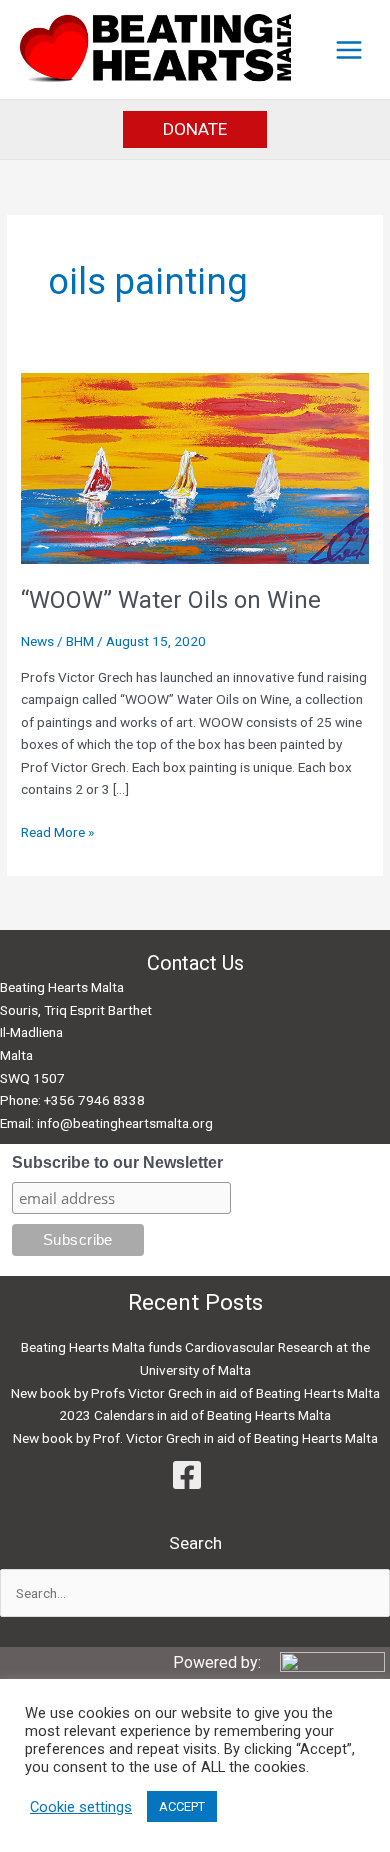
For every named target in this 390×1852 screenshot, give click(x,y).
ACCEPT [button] (182, 1806)
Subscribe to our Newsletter (117, 1162)
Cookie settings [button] (81, 1807)
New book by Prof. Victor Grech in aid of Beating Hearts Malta (195, 1438)
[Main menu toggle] (349, 49)
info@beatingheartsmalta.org (125, 1123)
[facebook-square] (195, 1475)
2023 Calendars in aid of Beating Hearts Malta (195, 1415)
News (37, 641)
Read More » (57, 833)
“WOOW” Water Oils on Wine (171, 600)
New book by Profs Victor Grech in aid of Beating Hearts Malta (195, 1393)
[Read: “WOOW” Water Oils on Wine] (195, 467)
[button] (195, 129)
